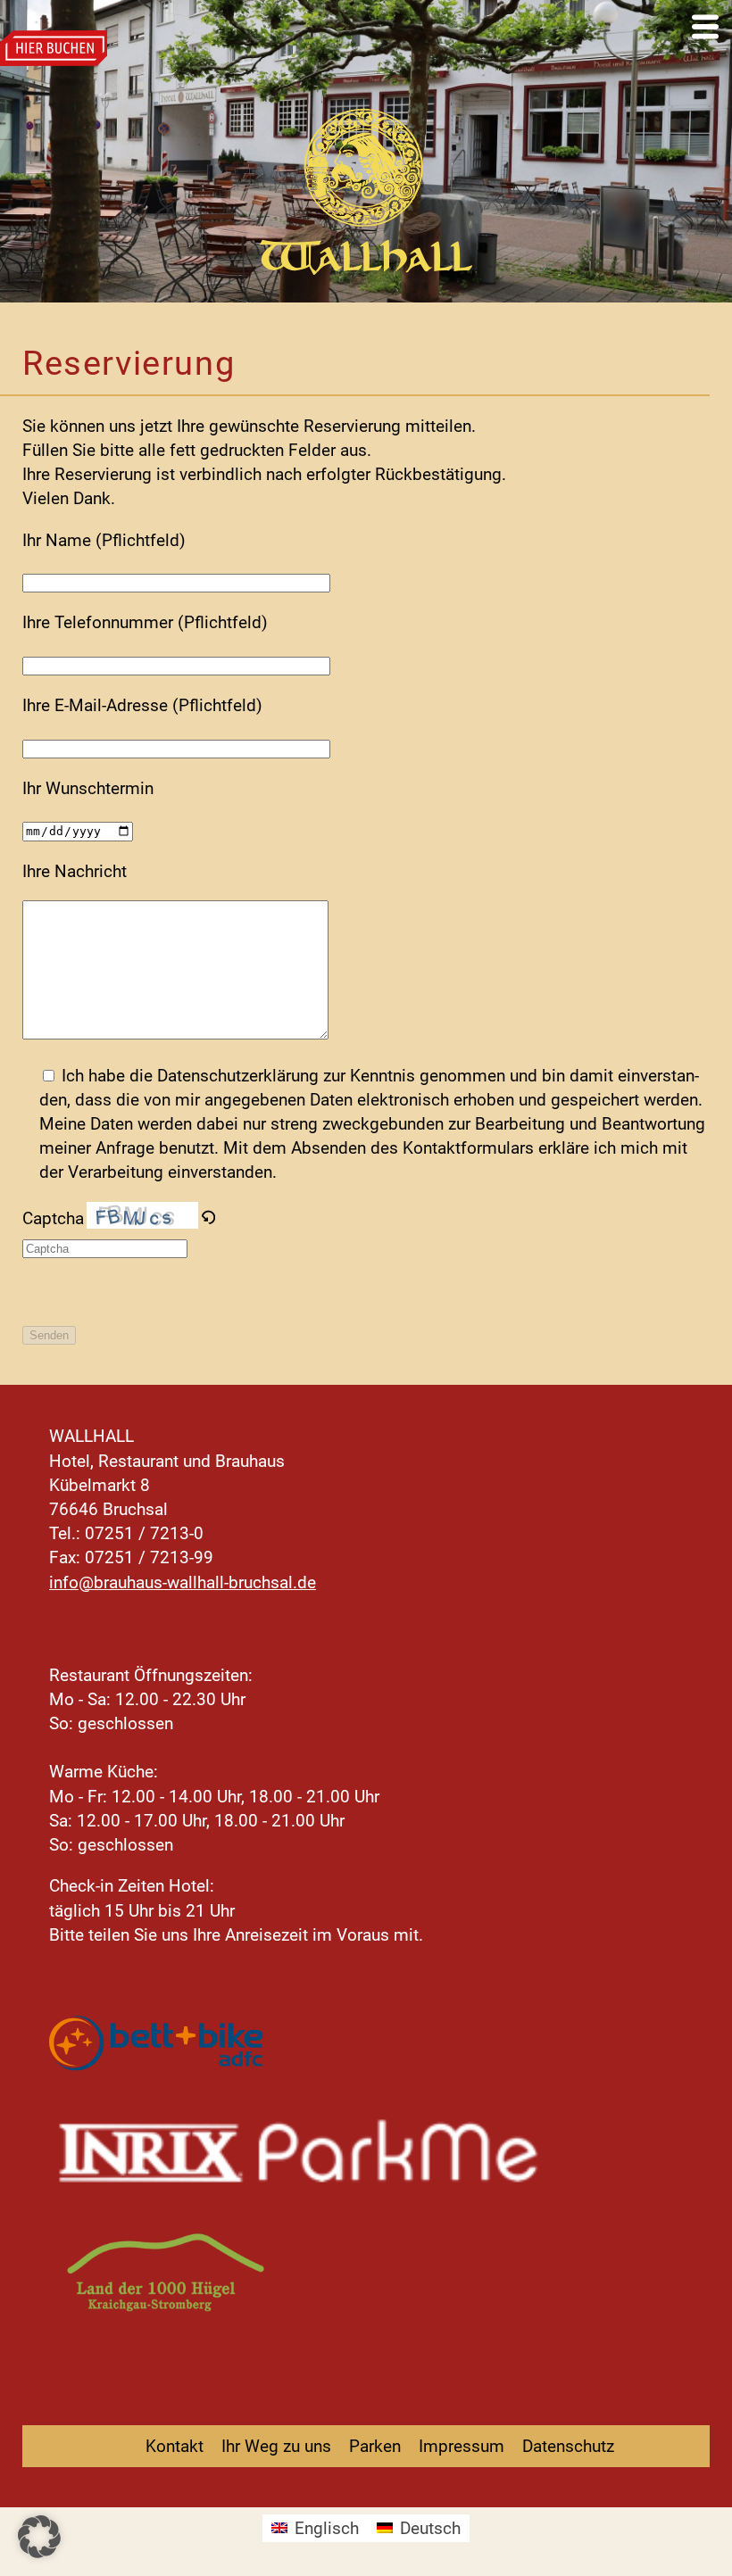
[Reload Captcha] (208, 1218)
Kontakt (175, 2446)
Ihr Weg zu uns (276, 2446)
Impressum (462, 2446)
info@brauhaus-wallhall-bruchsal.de (183, 1582)
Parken (375, 2446)
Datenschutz (568, 2446)
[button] (39, 2537)
